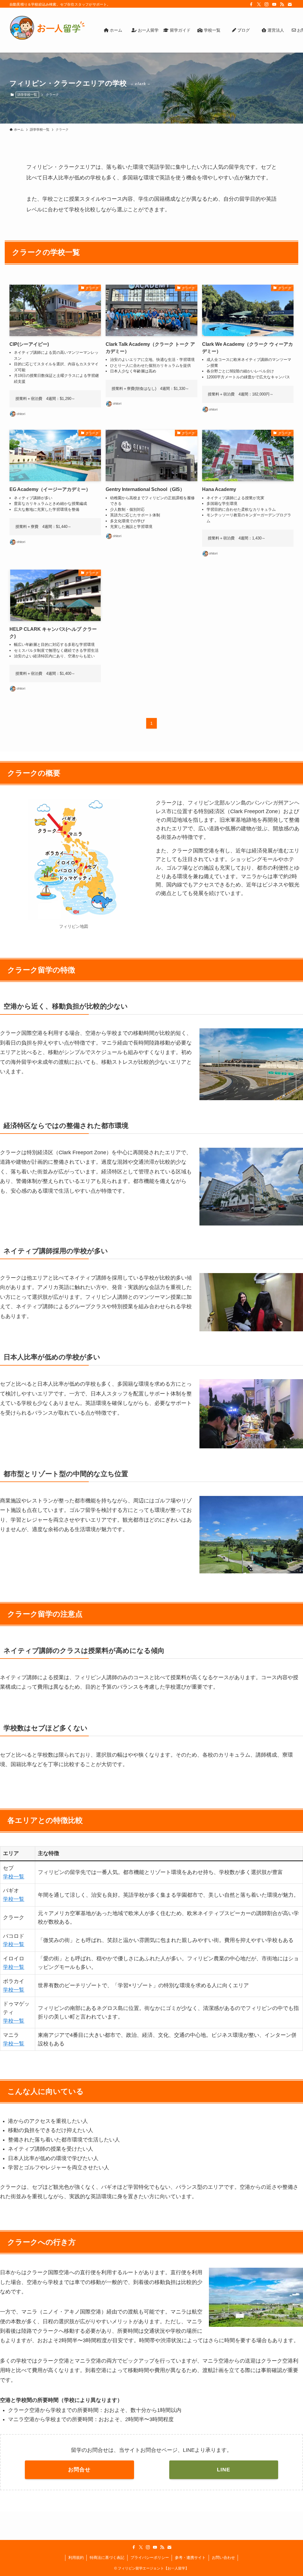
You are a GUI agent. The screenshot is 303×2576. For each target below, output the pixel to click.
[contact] (290, 4)
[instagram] (267, 4)
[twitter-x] (259, 4)
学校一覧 (14, 1877)
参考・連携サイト (190, 2558)
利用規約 (76, 2558)
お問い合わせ (223, 2558)
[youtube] (274, 4)
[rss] (282, 4)
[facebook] (251, 4)
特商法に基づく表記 (107, 2558)
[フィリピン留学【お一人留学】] (47, 32)
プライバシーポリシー (150, 2558)
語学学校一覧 (27, 95)
